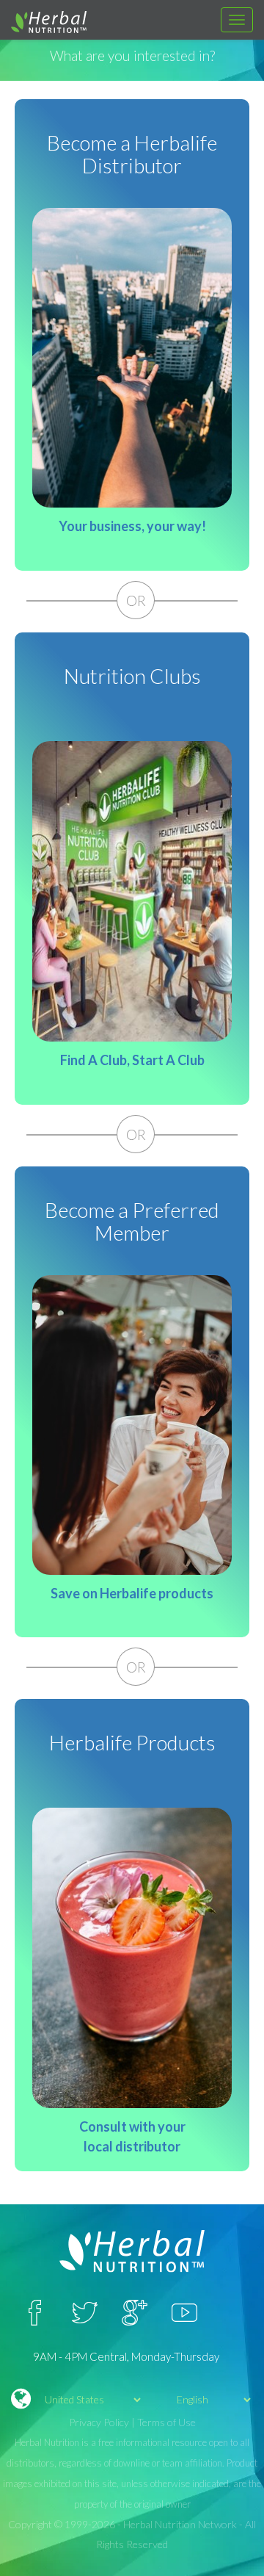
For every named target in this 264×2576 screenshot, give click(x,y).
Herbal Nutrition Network (180, 2524)
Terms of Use (166, 2422)
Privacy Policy (99, 2422)
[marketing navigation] (237, 20)
